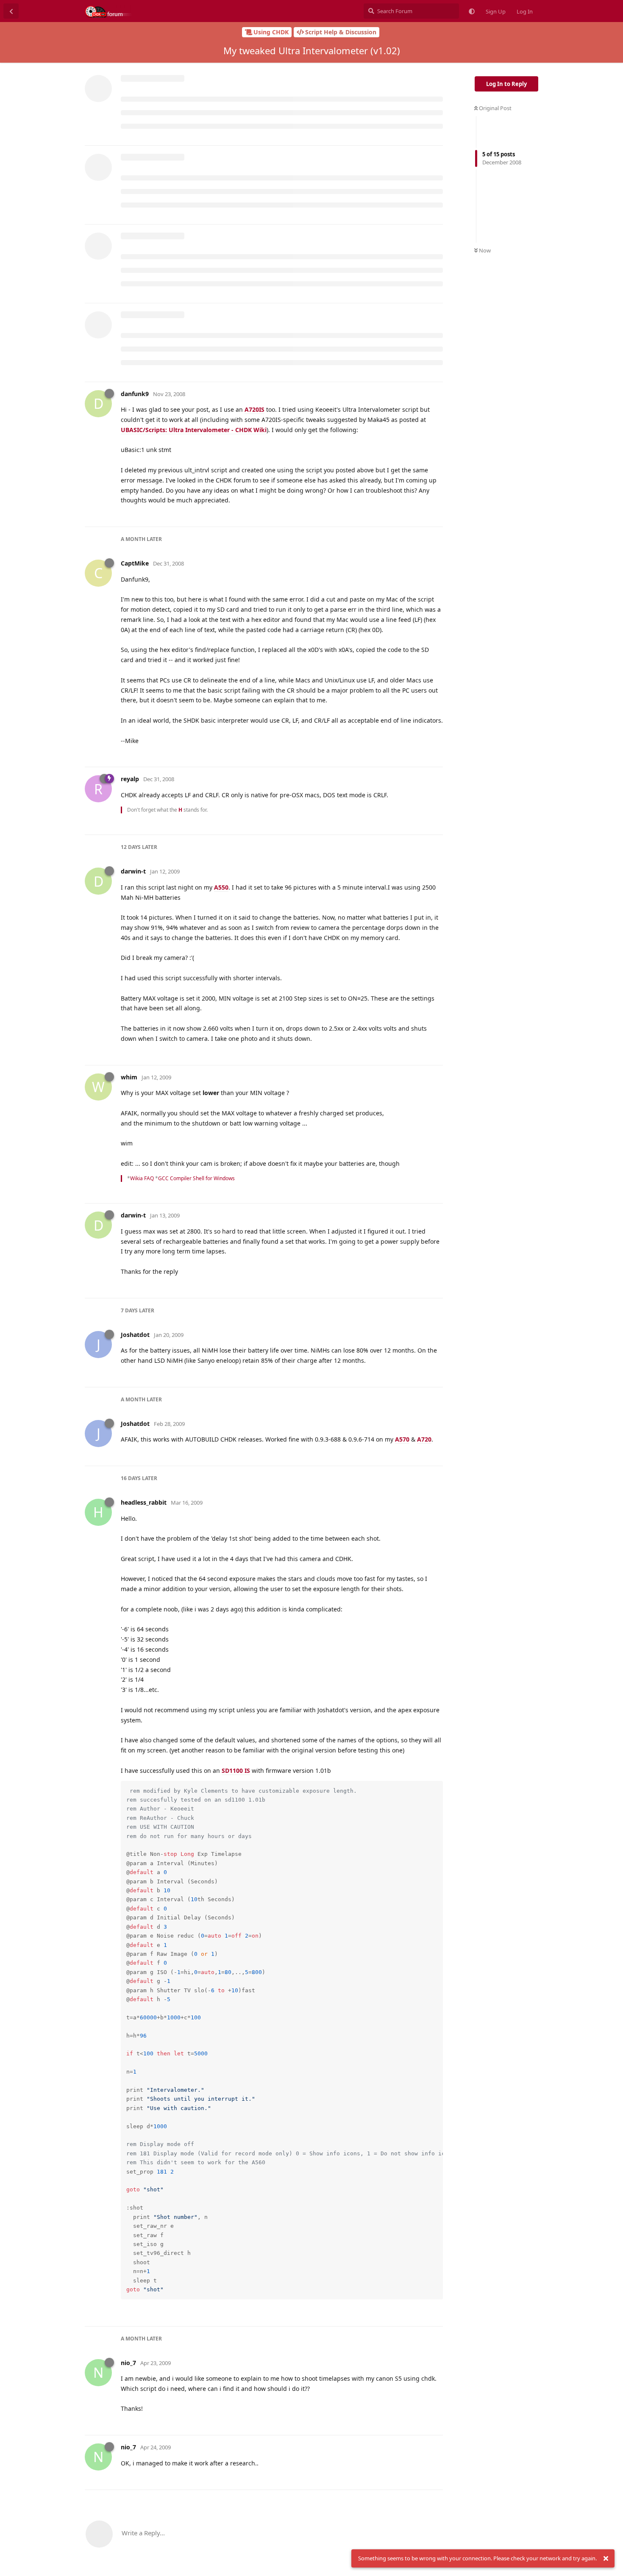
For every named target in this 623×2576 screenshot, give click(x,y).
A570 (402, 1439)
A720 (424, 1439)
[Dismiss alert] (606, 2559)
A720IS (254, 409)
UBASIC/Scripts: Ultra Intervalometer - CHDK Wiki (194, 430)
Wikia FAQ (142, 1178)
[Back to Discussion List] (11, 11)
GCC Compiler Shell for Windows (196, 1178)
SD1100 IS (236, 1770)
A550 (221, 887)
